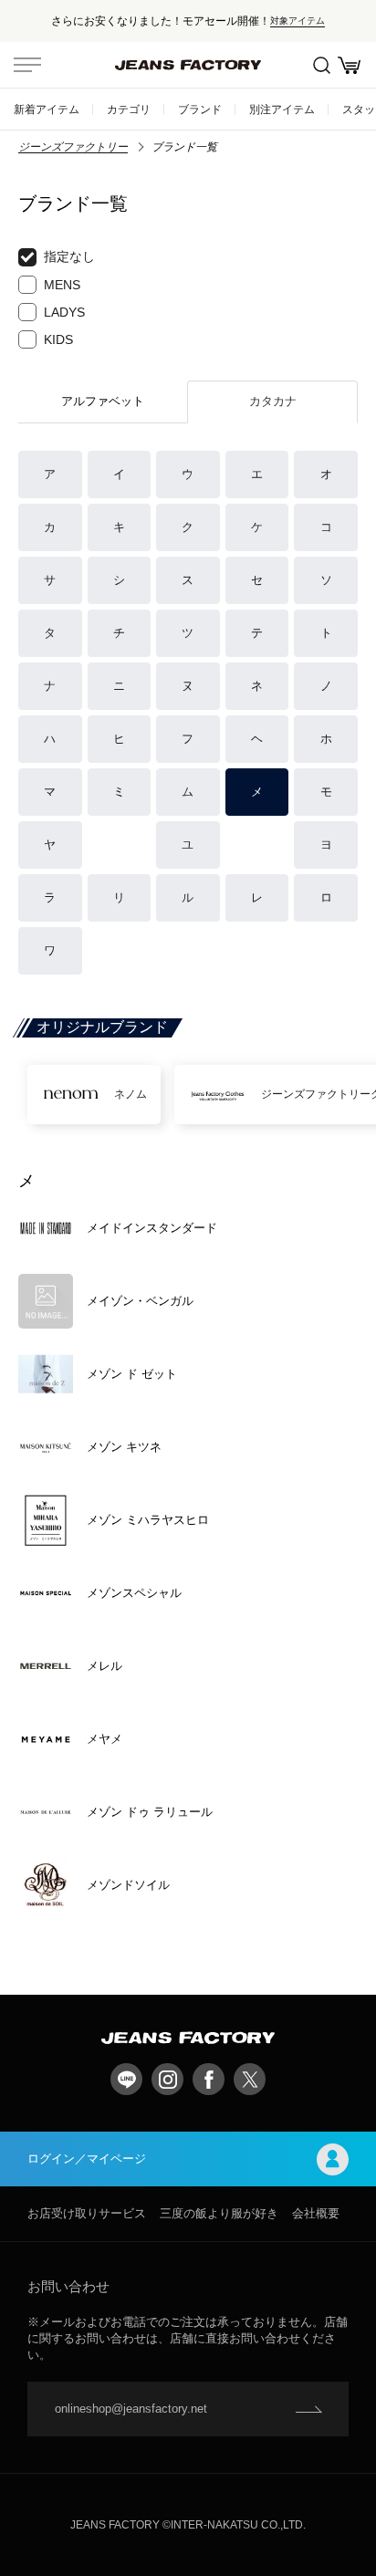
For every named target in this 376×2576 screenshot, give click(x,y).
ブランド (200, 109)
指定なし (69, 256)
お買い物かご (349, 65)
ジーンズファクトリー (73, 147)
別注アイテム (282, 109)
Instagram (167, 2079)
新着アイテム (47, 109)
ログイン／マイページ (87, 2159)
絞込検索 (321, 65)
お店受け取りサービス (87, 2213)
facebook (209, 2079)
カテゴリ (129, 109)
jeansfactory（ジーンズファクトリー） (188, 65)
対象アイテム (298, 21)
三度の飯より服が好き (219, 2213)
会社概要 (316, 2213)
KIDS (58, 339)
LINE (126, 2079)
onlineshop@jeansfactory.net (131, 2409)
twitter (250, 2079)
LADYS (64, 312)
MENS (62, 285)
